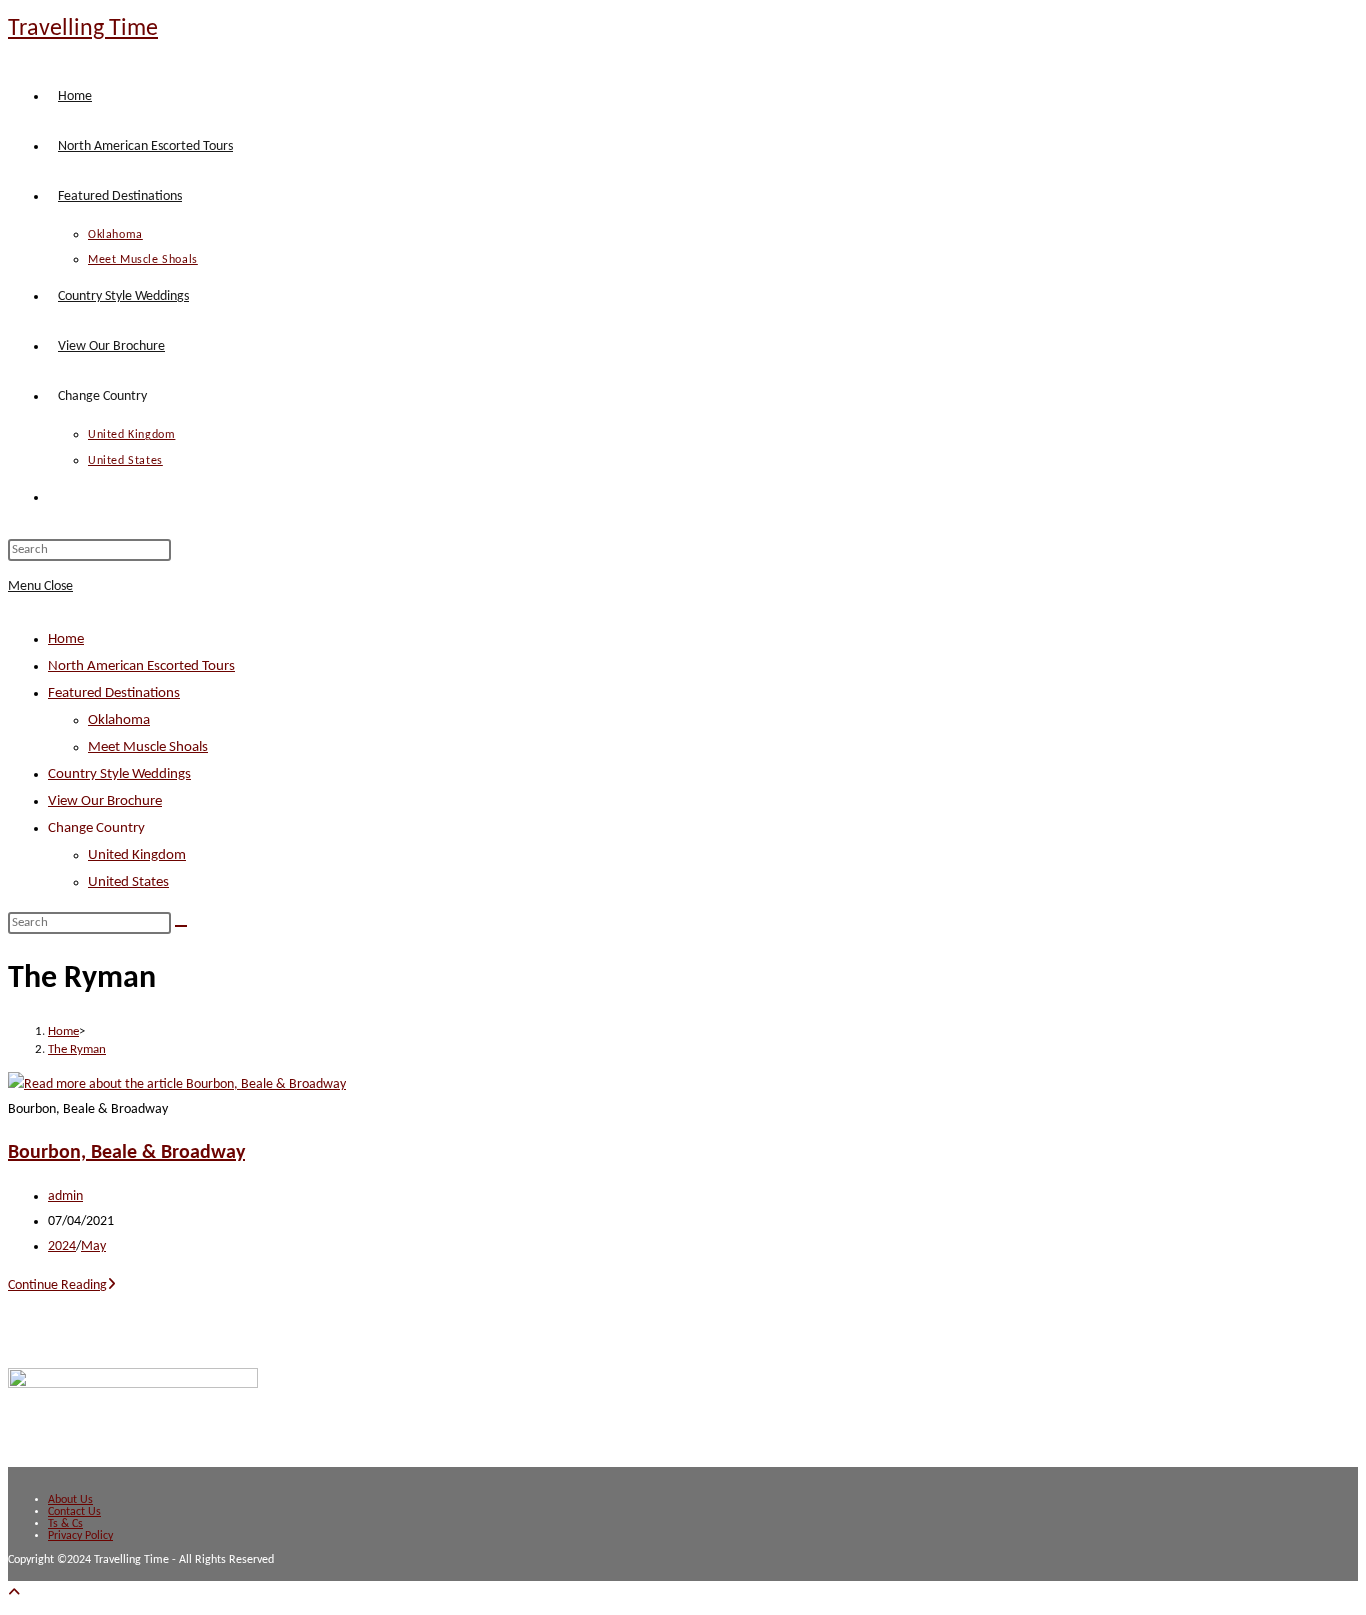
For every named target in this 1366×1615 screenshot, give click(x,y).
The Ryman (77, 1049)
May (93, 1246)
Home (66, 639)
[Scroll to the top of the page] (14, 1593)
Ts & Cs (65, 1524)
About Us (70, 1500)
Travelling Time (83, 29)
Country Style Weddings (119, 774)
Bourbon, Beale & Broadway (126, 1153)
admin (65, 1196)
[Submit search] (181, 926)
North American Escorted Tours (141, 666)
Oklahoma (119, 720)
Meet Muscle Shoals (148, 747)
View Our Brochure (105, 801)
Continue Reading (62, 1285)
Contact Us (74, 1512)
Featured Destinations (114, 693)
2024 (62, 1246)
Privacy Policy (80, 1536)
